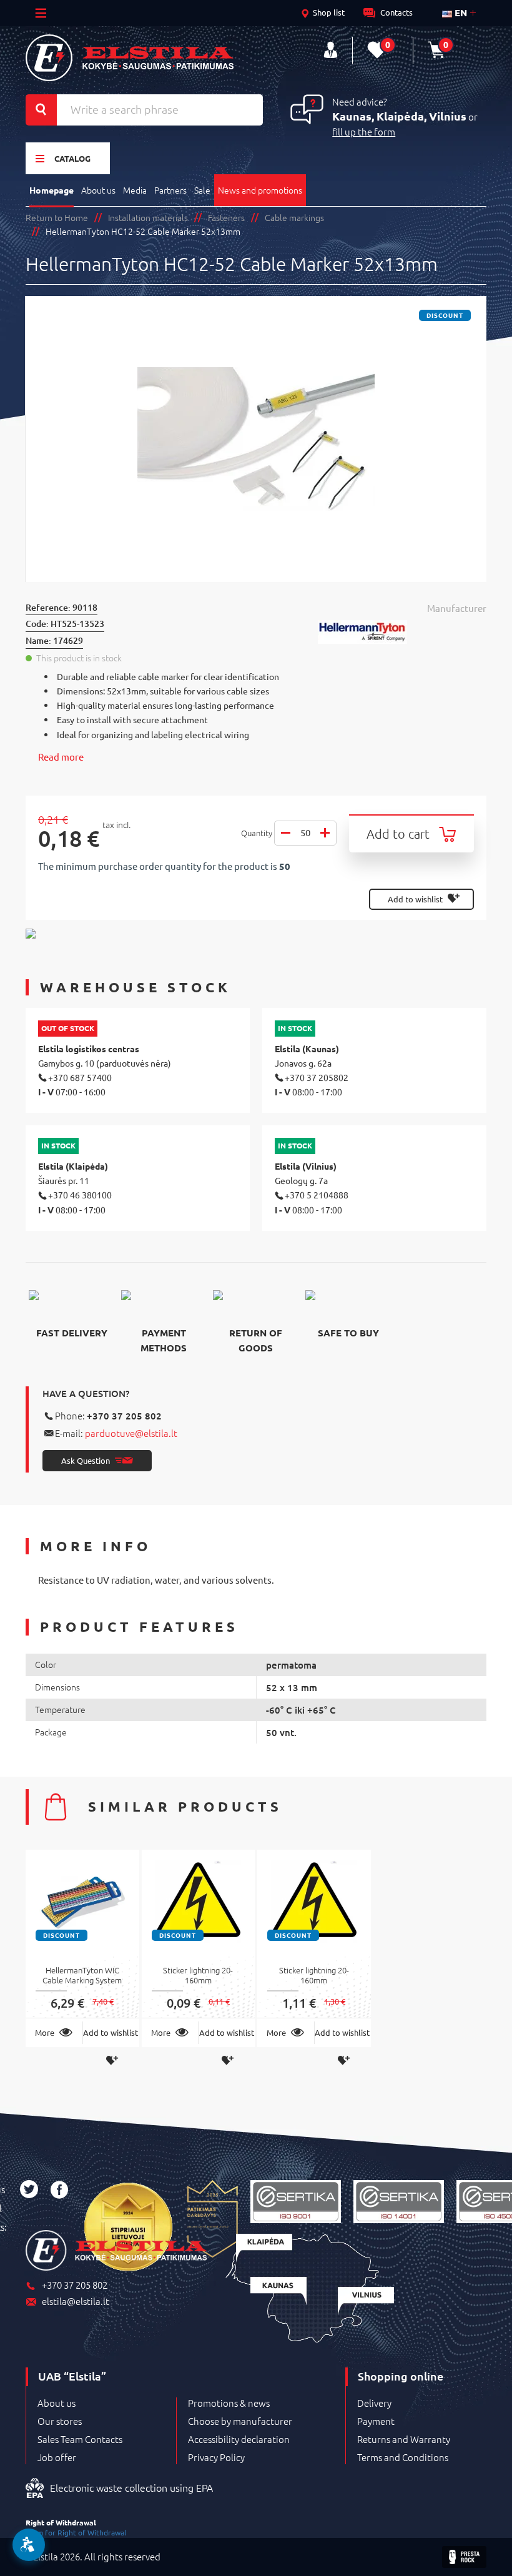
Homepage (52, 190)
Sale (202, 190)
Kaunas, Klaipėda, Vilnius (399, 116)
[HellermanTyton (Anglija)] (402, 632)
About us (98, 190)
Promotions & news (229, 2403)
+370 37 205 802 (124, 1416)
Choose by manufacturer (240, 2421)
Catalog (72, 158)
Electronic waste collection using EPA (131, 2487)
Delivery (374, 2403)
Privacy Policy (216, 2457)
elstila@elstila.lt (76, 2302)
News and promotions (260, 190)
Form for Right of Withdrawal (76, 2532)
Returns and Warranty (404, 2439)
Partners (170, 190)
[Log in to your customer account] (331, 50)
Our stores (60, 2421)
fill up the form (364, 131)
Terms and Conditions (403, 2457)
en (460, 12)
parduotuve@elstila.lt (131, 1433)
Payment (376, 2421)
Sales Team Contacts (80, 2439)
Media (135, 190)
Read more (61, 757)
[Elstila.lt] (130, 58)
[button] (29, 2545)
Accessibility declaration (239, 2439)
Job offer (57, 2457)
